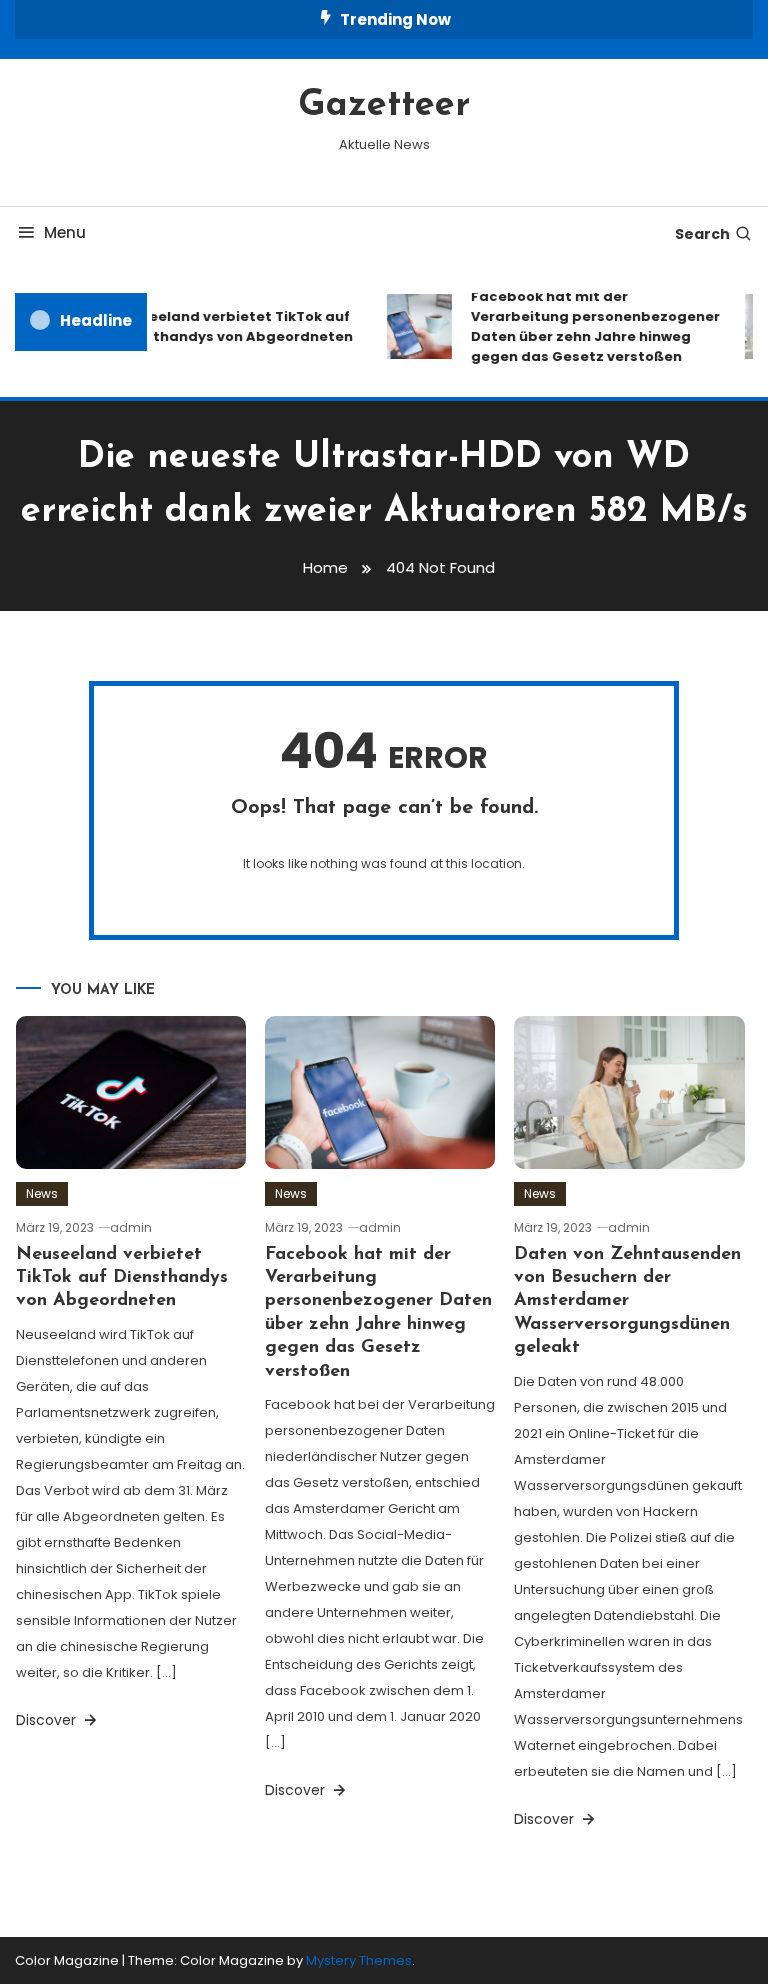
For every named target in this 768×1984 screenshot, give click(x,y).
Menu (65, 232)
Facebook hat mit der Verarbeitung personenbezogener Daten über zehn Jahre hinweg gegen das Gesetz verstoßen (588, 326)
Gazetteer (384, 106)
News (42, 1193)
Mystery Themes (359, 1960)
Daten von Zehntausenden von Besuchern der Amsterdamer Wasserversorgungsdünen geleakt (627, 1302)
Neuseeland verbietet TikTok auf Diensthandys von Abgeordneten (226, 326)
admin (131, 1227)
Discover (48, 1720)
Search (702, 234)
